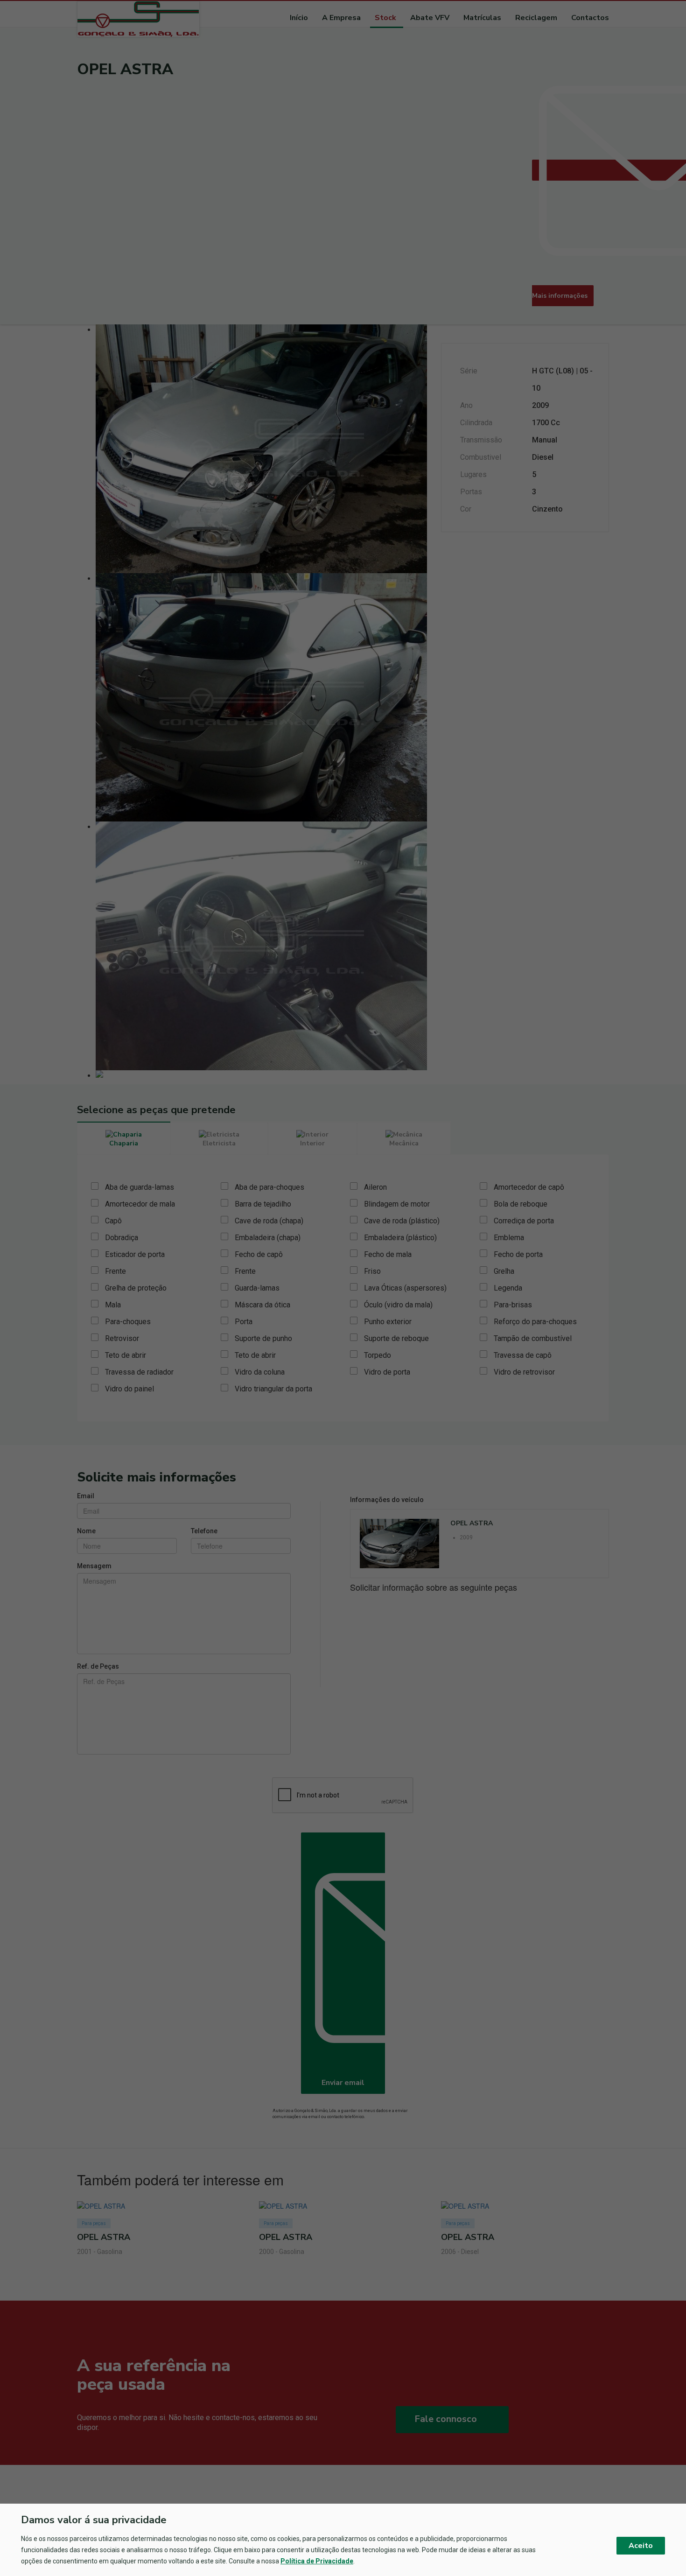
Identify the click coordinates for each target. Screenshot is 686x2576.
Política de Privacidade (317, 2561)
